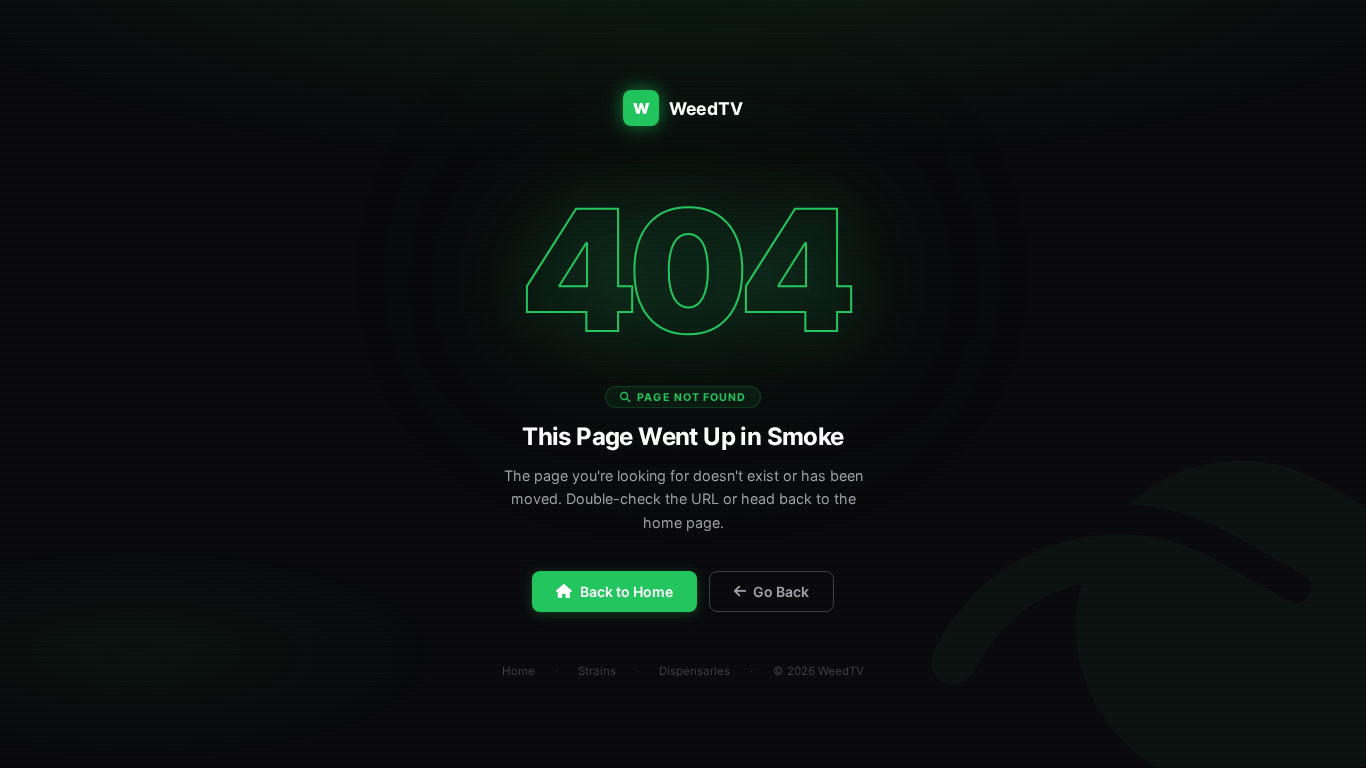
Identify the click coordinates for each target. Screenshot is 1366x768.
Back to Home (626, 591)
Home (518, 671)
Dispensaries (694, 671)
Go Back (781, 591)
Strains (597, 671)
